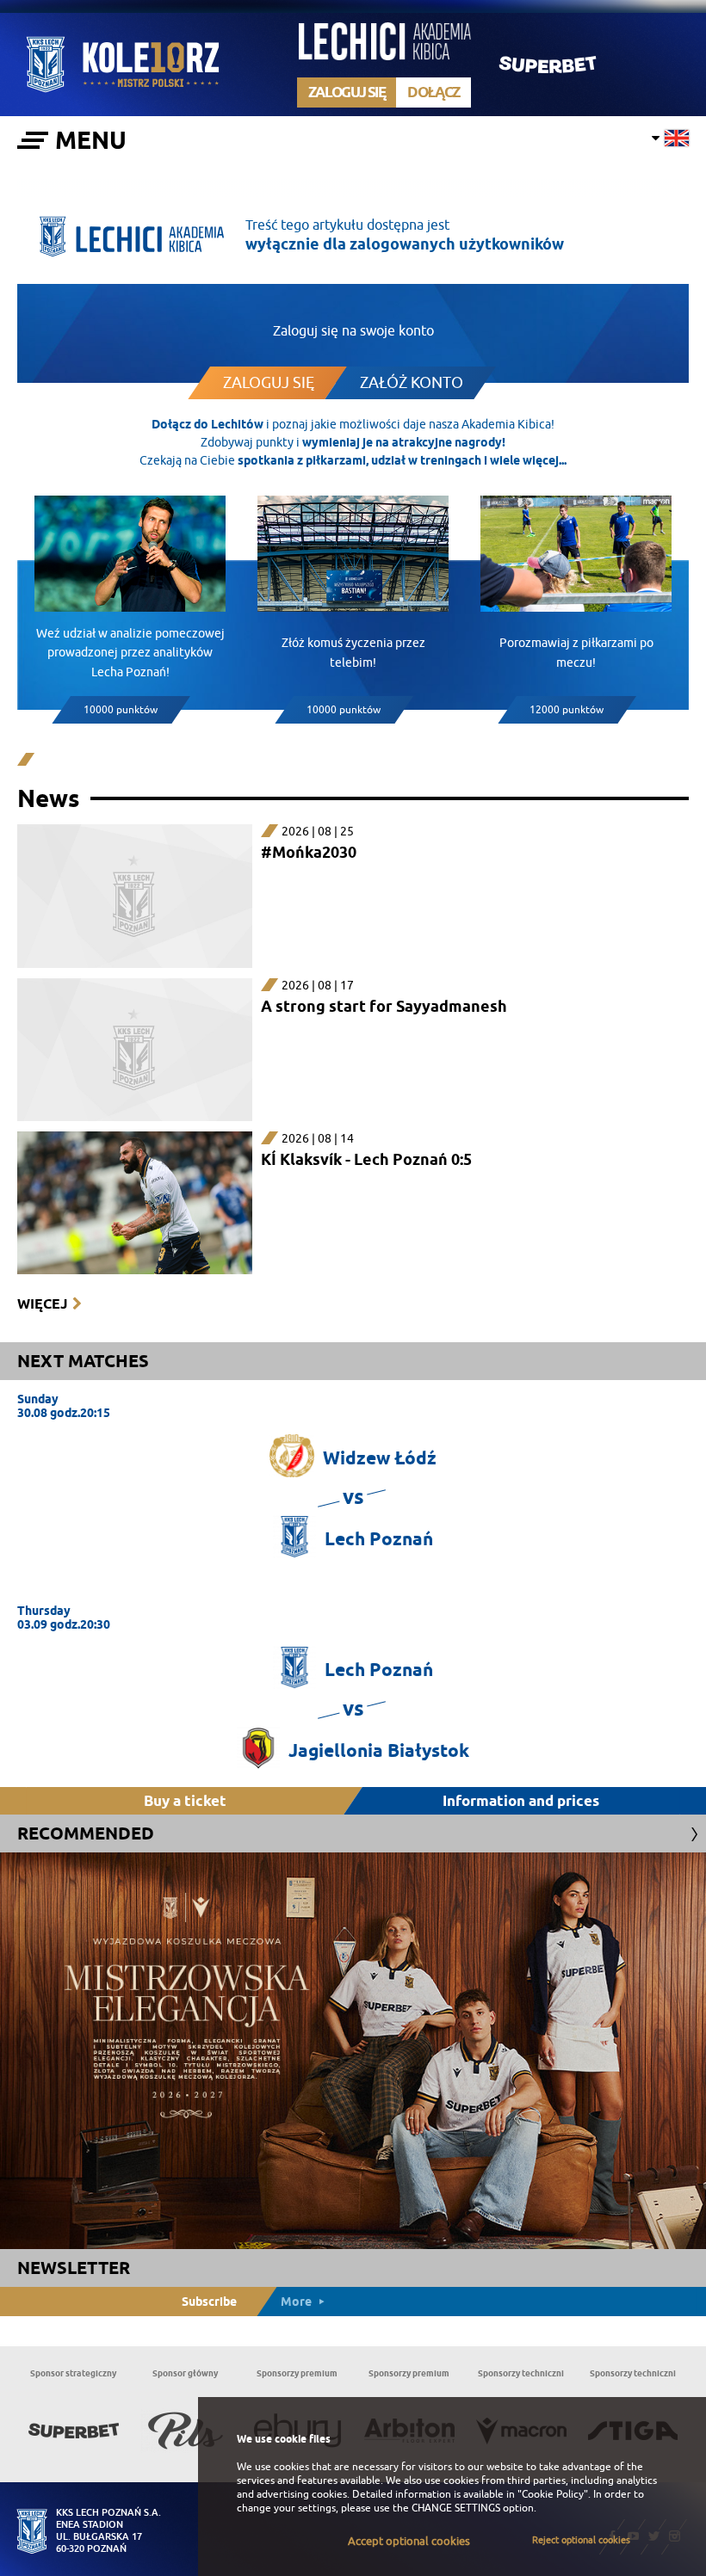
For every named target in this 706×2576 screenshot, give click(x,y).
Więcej (42, 1304)
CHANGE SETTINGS (456, 2508)
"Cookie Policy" (553, 2494)
